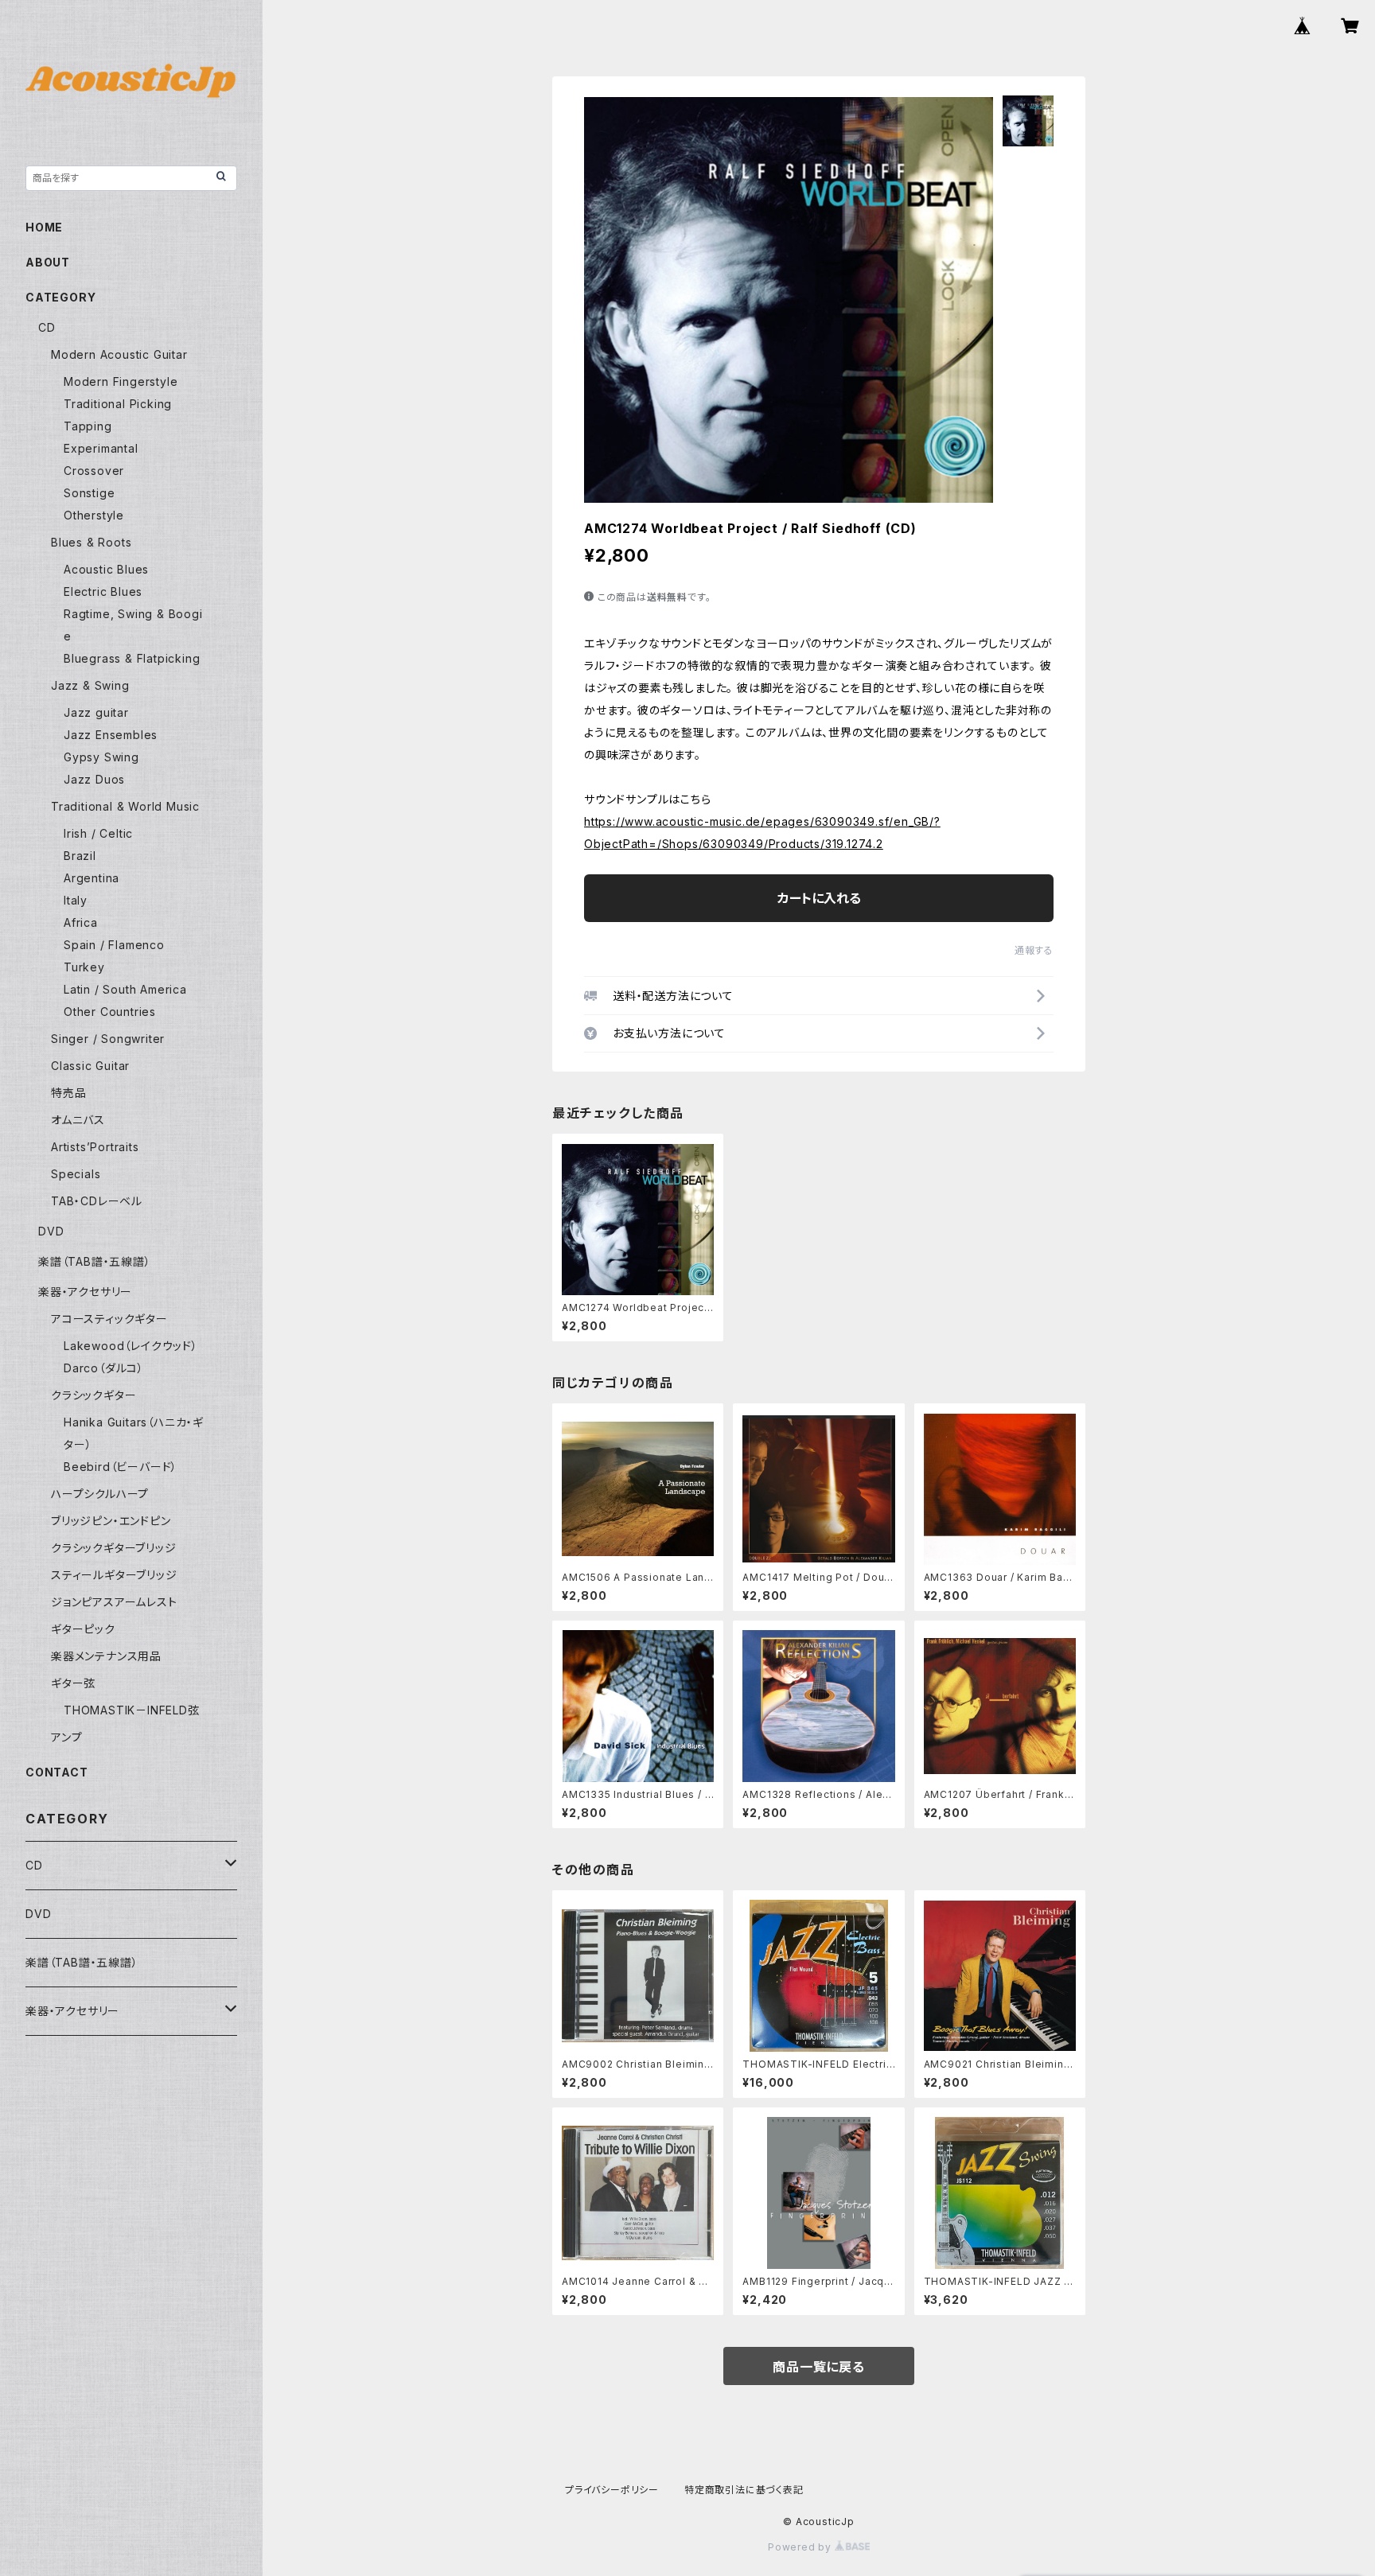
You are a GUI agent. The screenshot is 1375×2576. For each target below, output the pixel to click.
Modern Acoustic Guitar (119, 354)
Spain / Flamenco (114, 945)
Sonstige (89, 493)
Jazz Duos (94, 779)
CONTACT (57, 1772)
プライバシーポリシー (612, 2490)
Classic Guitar (90, 1066)
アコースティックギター (109, 1319)
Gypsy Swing (101, 757)
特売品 (68, 1093)
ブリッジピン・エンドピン (111, 1521)
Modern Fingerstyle (121, 381)
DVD (51, 1231)
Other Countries (110, 1012)
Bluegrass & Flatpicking (132, 658)
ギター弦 (73, 1683)
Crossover (94, 471)
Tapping (88, 426)
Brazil (80, 856)
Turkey (84, 967)
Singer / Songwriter (108, 1039)
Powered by (801, 2547)
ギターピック (83, 1629)
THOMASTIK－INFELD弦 (132, 1710)
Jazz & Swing (90, 685)
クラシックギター (93, 1395)
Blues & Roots (91, 542)
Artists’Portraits (95, 1147)
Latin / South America (125, 989)
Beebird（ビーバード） (121, 1467)
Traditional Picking (118, 404)
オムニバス (78, 1120)
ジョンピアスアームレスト (114, 1602)
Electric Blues (103, 591)
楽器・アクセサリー (85, 1292)
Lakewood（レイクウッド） (131, 1346)
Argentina (92, 878)
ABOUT (48, 262)
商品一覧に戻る (819, 2367)
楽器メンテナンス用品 (106, 1656)
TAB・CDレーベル (97, 1201)
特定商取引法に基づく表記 (744, 2490)
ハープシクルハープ (100, 1494)
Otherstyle (94, 515)
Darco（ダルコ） (104, 1368)
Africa (81, 922)
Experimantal (101, 448)
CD (47, 327)
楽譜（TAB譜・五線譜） (95, 1261)
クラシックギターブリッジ (114, 1548)
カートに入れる (819, 898)
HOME (44, 227)
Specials (76, 1174)
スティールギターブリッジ (114, 1575)
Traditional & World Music (125, 806)
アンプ (66, 1737)
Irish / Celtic (98, 833)
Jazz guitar (96, 712)
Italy (76, 900)
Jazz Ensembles (111, 735)
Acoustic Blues (106, 569)
